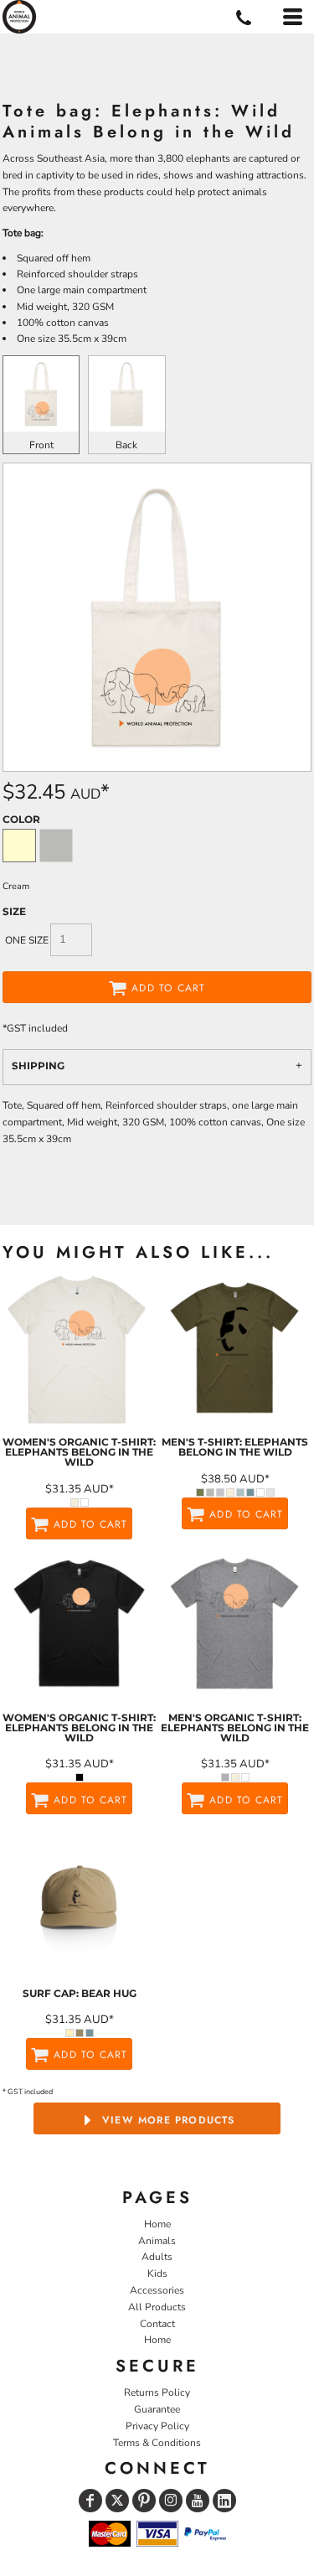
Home (157, 2224)
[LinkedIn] (224, 2501)
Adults (157, 2257)
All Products (157, 2307)
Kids (157, 2273)
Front (41, 445)
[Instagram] (171, 2501)
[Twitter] (117, 2501)
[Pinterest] (144, 2501)
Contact (157, 2324)
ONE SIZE (27, 940)
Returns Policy (157, 2392)
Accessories (157, 2290)
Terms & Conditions (157, 2443)
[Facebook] (90, 2501)
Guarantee (157, 2409)
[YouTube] (198, 2501)
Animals (157, 2241)
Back (126, 445)
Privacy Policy (157, 2426)
